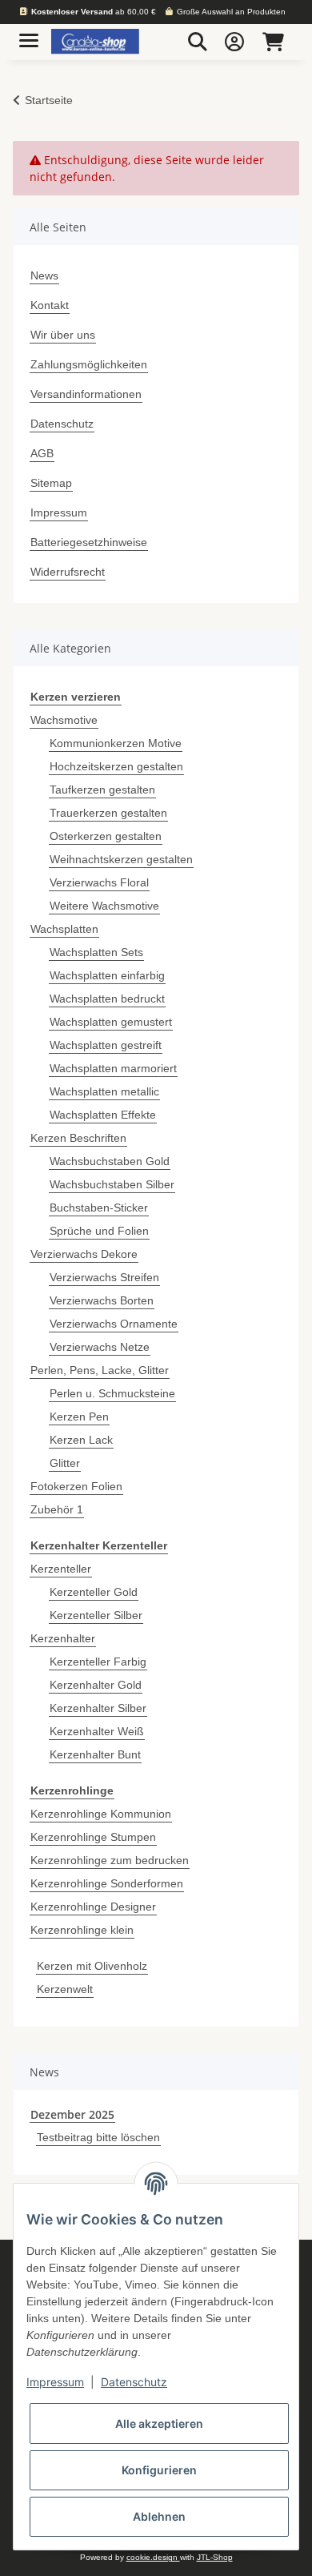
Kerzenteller (61, 1569)
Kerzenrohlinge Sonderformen (107, 1883)
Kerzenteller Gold (94, 1592)
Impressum (59, 512)
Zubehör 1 (57, 1509)
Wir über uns (63, 335)
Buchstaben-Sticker (99, 1208)
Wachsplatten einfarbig (107, 975)
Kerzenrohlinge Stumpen (93, 1837)
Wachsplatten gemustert (111, 1022)
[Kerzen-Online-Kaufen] (95, 42)
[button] (198, 42)
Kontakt (50, 305)
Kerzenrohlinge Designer (93, 1907)
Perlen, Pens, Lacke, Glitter (100, 1370)
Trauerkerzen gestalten (108, 813)
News (44, 275)
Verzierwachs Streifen (104, 1277)
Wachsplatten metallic (104, 1091)
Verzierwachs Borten (102, 1300)
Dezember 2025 (72, 2114)
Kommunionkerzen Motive (116, 743)
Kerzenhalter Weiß (97, 1731)
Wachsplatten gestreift (106, 1045)
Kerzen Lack (81, 1440)
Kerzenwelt (65, 1989)
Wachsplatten (64, 929)
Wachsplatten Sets (96, 952)
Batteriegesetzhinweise (89, 542)
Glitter (65, 1463)
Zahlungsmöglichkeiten (89, 364)
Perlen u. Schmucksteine (112, 1393)
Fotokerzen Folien (76, 1486)
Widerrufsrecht (68, 572)
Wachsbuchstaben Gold (110, 1161)
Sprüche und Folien (99, 1231)
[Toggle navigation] (29, 34)
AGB (42, 453)
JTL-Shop (215, 2557)
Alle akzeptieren (159, 2423)
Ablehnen (159, 2516)
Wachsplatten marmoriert (113, 1068)
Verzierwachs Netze (100, 1347)
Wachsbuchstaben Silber (112, 1184)
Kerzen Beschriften (78, 1138)
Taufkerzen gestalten (102, 790)
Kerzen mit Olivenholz (92, 1966)
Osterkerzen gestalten (106, 836)
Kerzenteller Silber (96, 1615)
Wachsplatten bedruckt (107, 999)
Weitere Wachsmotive (104, 906)
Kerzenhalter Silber (98, 1708)
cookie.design (153, 2557)
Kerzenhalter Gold (96, 1685)
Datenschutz (62, 424)
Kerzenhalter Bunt (95, 1754)
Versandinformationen (86, 394)
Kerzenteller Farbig (98, 1662)
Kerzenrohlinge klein (82, 1930)
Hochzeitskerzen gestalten (116, 766)
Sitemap (51, 483)
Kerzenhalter (63, 1638)
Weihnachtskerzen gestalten (121, 859)
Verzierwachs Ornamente (114, 1324)
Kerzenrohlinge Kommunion (101, 1814)
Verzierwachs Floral (99, 882)
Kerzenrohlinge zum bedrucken (110, 1860)
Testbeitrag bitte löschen (98, 2137)
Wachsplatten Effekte (103, 1115)
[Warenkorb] (273, 42)
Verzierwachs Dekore (84, 1254)
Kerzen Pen (79, 1417)
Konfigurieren (159, 2470)
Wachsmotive (64, 720)
